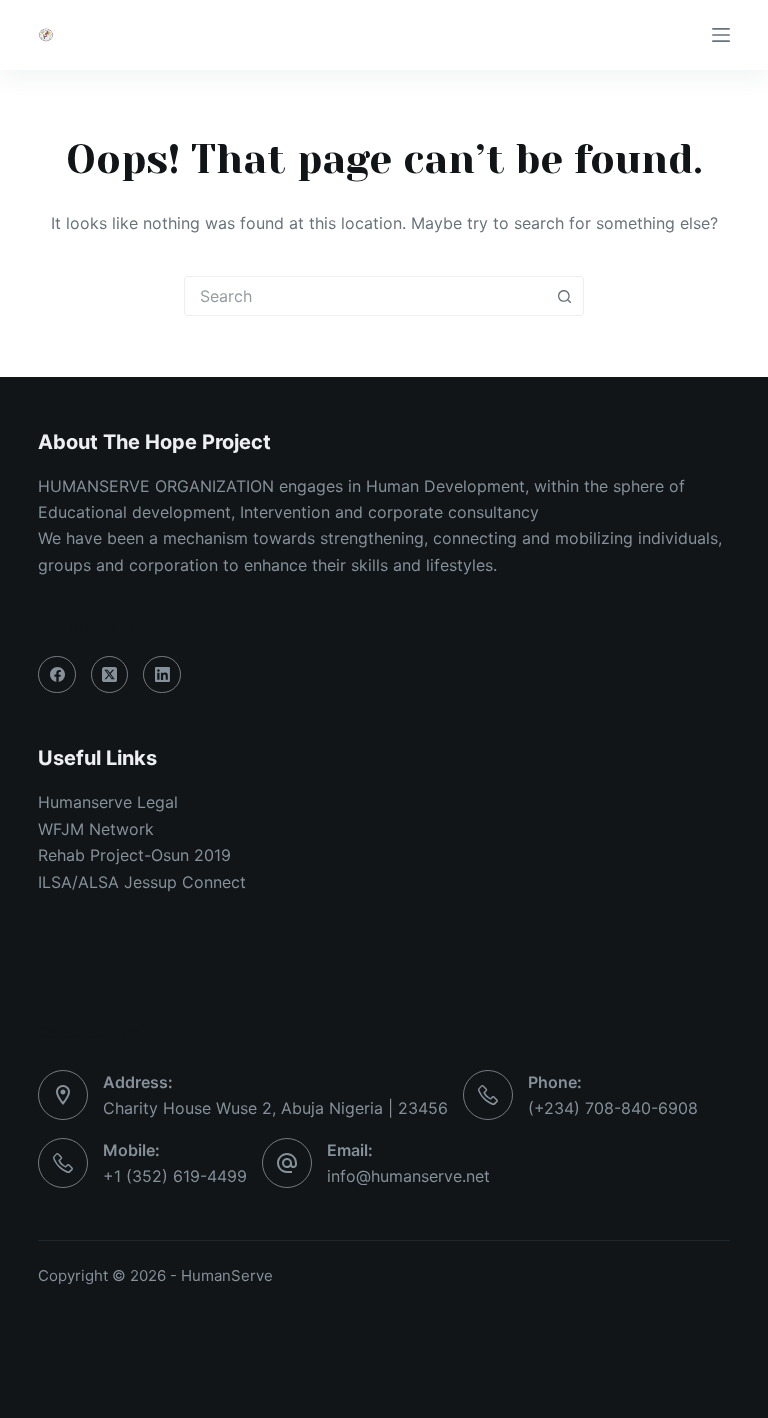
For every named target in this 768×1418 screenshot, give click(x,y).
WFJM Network (96, 829)
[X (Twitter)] (110, 675)
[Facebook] (57, 675)
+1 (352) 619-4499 (175, 1176)
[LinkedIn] (162, 675)
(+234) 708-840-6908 (613, 1108)
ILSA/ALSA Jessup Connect (142, 882)
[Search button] (564, 296)
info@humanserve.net (408, 1176)
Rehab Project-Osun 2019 (134, 855)
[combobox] (365, 296)
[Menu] (721, 35)
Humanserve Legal (108, 802)
